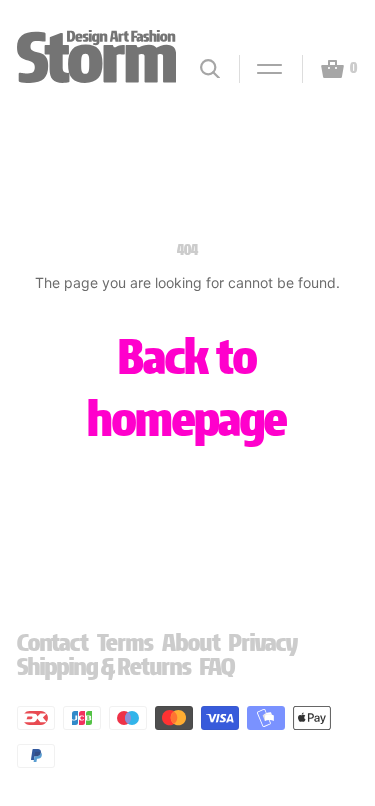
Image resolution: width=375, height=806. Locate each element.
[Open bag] (324, 69)
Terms (125, 642)
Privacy (263, 642)
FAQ (217, 666)
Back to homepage (187, 388)
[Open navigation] (261, 69)
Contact (53, 642)
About (191, 642)
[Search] (210, 68)
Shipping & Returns (104, 666)
